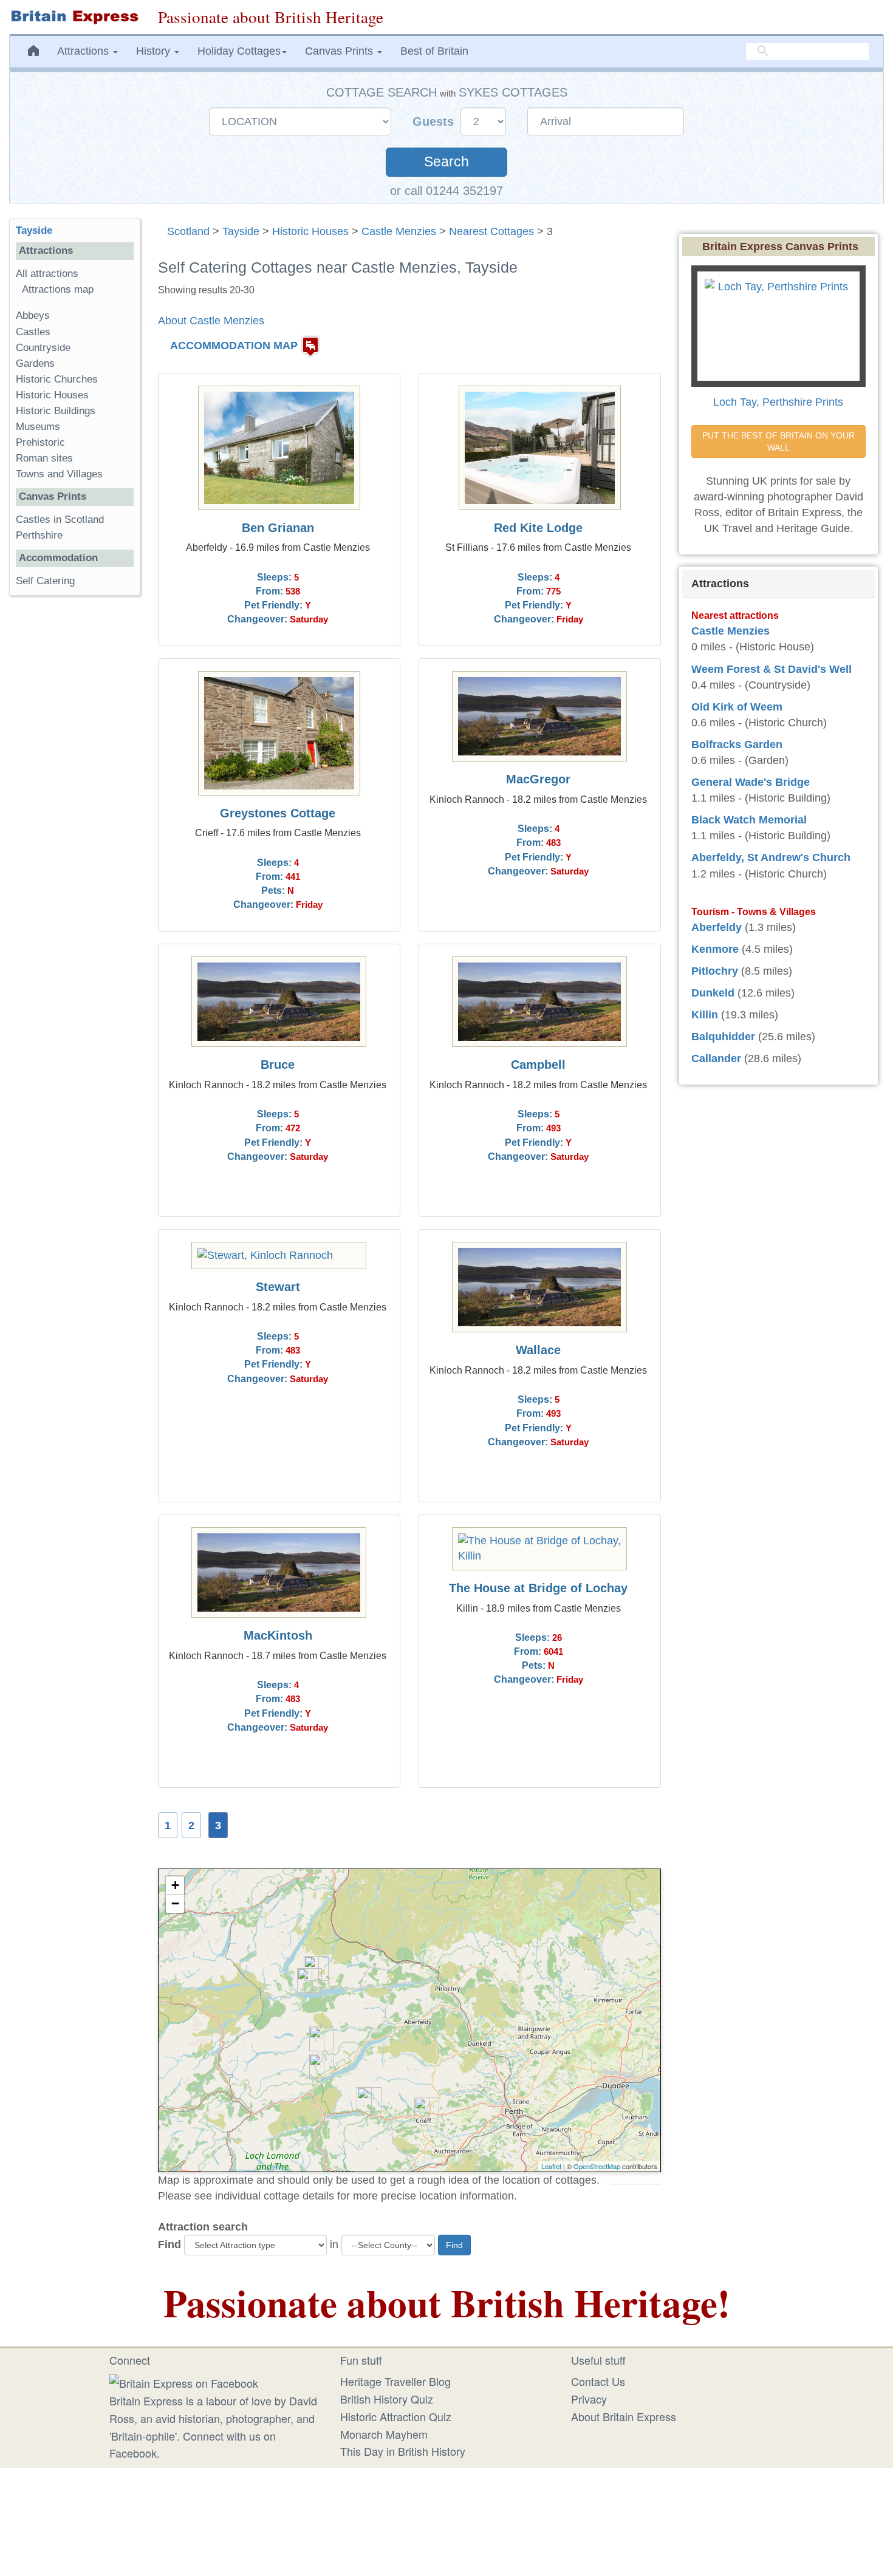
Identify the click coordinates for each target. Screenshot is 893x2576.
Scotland (188, 231)
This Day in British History (403, 2451)
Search (446, 162)
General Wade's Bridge (751, 782)
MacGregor (538, 779)
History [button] (155, 51)
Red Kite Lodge (538, 528)
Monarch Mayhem (384, 2434)
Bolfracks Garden (737, 745)
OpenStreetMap (597, 2166)
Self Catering (45, 581)
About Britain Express (624, 2416)
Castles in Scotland (60, 520)
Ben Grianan (278, 528)
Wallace (538, 1350)
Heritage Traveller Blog (395, 2381)
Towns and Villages (59, 474)
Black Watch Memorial (749, 820)
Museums (38, 427)
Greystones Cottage (278, 813)
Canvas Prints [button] (340, 51)
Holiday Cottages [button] (239, 51)
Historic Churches (57, 379)
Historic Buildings (56, 411)
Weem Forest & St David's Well (772, 669)
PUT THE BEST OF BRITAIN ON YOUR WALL (780, 441)
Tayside (241, 231)
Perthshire (39, 535)
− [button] (175, 1903)
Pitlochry (715, 971)
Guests (435, 121)
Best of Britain (434, 51)
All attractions (47, 274)
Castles (33, 332)
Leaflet (551, 2166)
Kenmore (715, 949)
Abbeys (33, 315)
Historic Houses (310, 231)
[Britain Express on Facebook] (184, 2381)
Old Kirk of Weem (737, 707)
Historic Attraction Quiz (396, 2416)
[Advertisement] (75, 792)
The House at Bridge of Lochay (538, 1588)
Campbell (538, 1065)
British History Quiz (387, 2399)
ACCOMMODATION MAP (234, 346)
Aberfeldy (717, 927)
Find (169, 2244)
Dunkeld (713, 993)
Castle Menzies (399, 231)
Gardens (35, 363)
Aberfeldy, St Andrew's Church (771, 857)
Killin (705, 1015)
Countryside (43, 348)
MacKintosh (278, 1635)
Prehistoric (40, 442)
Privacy (589, 2399)
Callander (716, 1058)
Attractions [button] (84, 51)
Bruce (278, 1065)
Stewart (278, 1287)
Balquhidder (723, 1037)
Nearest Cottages (491, 231)
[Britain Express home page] (74, 17)
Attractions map (58, 289)
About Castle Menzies (211, 321)
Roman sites (44, 458)
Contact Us (598, 2381)
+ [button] (175, 1885)
